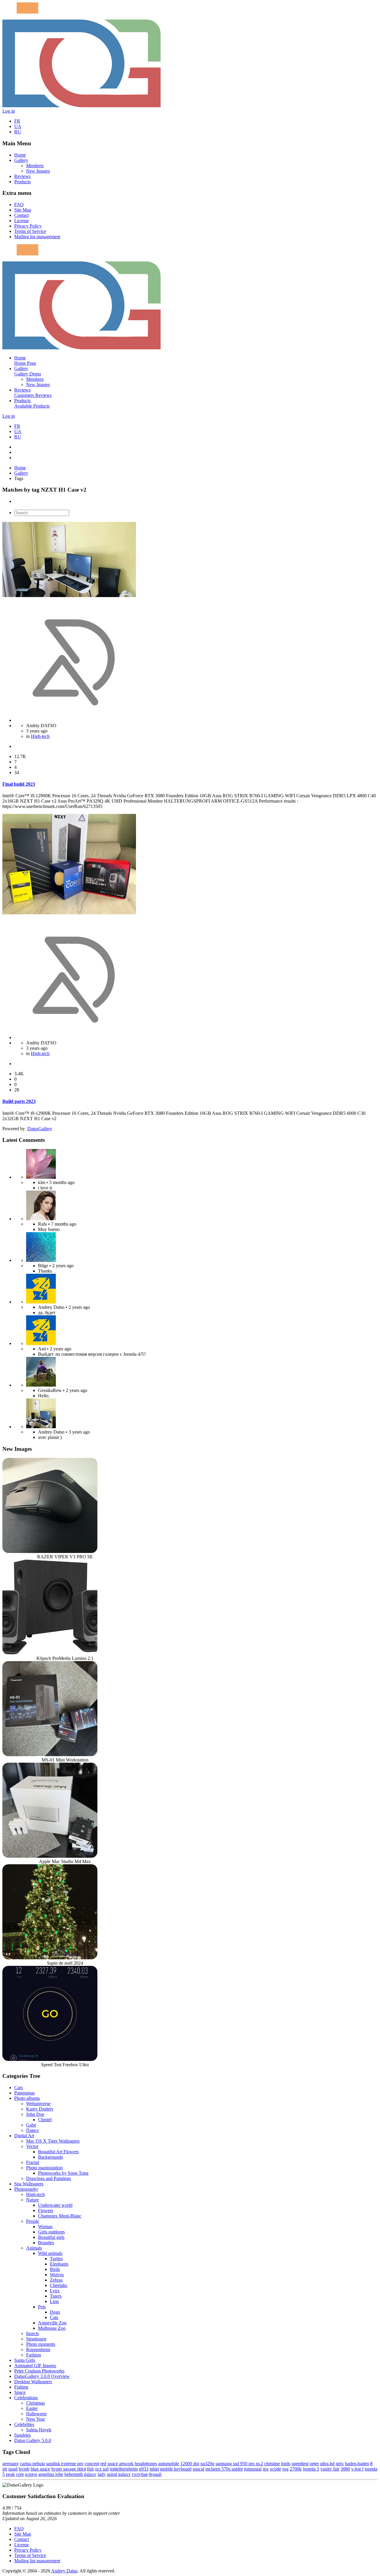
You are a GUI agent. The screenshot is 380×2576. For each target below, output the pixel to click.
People (33, 2221)
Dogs (55, 2312)
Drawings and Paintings (49, 2178)
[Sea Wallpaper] (41, 1260)
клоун (31, 2474)
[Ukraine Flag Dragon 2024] (41, 1302)
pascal (198, 2469)
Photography (26, 2189)
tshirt (154, 2469)
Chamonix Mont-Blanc (60, 2216)
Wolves (57, 2275)
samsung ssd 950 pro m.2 (239, 2464)
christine (272, 2464)
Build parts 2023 (19, 1101)
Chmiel (45, 2120)
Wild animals (50, 2253)
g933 (144, 2469)
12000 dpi (190, 2464)
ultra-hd (327, 2464)
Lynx (55, 2291)
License (22, 221)
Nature (33, 2200)
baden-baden (357, 2464)
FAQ (19, 205)
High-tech (40, 736)
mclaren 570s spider (224, 2469)
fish (90, 2469)
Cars (19, 2088)
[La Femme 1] (41, 1385)
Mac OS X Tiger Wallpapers (53, 2141)
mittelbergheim (124, 2469)
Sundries (22, 2435)
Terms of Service (30, 231)
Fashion (34, 2355)
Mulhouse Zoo (52, 2328)
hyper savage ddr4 (69, 2469)
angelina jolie (51, 2474)
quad (13, 2469)
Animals (34, 2248)
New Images (38, 171)
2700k (296, 2469)
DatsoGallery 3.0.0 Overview (42, 2376)
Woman (45, 2227)
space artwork (121, 2464)
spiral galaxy (119, 2474)
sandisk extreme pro (65, 2464)
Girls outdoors (51, 2232)
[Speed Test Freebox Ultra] (50, 2059)
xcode (275, 2469)
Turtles (56, 2259)
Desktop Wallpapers (33, 2382)
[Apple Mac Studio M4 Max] (50, 1856)
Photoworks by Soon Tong (63, 2173)
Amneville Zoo (52, 2323)
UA (18, 126)
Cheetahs (58, 2285)
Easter (32, 2408)
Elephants (59, 2264)
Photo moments (41, 2344)
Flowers (46, 2210)
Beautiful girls (51, 2237)
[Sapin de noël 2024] (50, 1958)
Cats (54, 2317)
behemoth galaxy (80, 2474)
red (103, 2464)
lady (102, 2474)
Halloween (36, 2414)
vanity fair (330, 2469)
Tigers (56, 2296)
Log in (9, 111)
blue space (40, 2469)
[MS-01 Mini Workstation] (50, 1755)
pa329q (207, 2464)
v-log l (357, 2469)
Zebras (56, 2280)
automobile (169, 2464)
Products (22, 182)
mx (266, 2469)
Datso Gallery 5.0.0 (33, 2440)
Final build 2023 (19, 784)
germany (11, 2464)
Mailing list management (37, 237)
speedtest (300, 2464)
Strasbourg (36, 2339)
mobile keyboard (176, 2469)
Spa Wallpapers (29, 2184)
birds (286, 2464)
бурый (155, 2474)
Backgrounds (50, 2157)
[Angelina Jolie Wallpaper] (41, 1219)
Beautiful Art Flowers (58, 2152)
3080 (345, 2469)
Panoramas (24, 2093)
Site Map (23, 210)
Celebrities (24, 2424)
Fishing (21, 2387)
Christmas (35, 2403)
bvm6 (24, 2469)
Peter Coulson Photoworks (39, 2371)
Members (35, 166)
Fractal (33, 2162)
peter (314, 2464)
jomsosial (253, 2469)
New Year (35, 2419)
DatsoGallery (40, 1129)
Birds (55, 2269)
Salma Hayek (39, 2430)
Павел (32, 2130)
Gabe (31, 2125)
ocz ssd (102, 2469)
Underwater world (55, 2205)
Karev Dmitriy (40, 2109)
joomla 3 (311, 2469)
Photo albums (27, 2098)
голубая (140, 2474)
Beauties (46, 2243)
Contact (22, 215)
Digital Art (24, 2136)
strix (340, 2464)
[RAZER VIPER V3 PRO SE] (50, 1551)
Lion (54, 2301)
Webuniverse (38, 2104)
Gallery (21, 160)
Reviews (22, 176)
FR (17, 121)
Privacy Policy (28, 226)
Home (20, 155)
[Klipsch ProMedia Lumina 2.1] (50, 1653)
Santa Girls (25, 2360)
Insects (33, 2333)
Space (20, 2392)
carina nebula (32, 2464)
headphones (146, 2464)
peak (10, 2474)
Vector (32, 2146)
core (20, 2474)
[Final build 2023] (41, 1427)
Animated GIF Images (35, 2366)
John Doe (35, 2114)
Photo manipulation (44, 2168)
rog (285, 2469)
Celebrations (26, 2398)
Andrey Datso (64, 2571)
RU (18, 132)
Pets (42, 2307)
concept (92, 2464)
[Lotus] (41, 1177)
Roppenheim (38, 2350)
